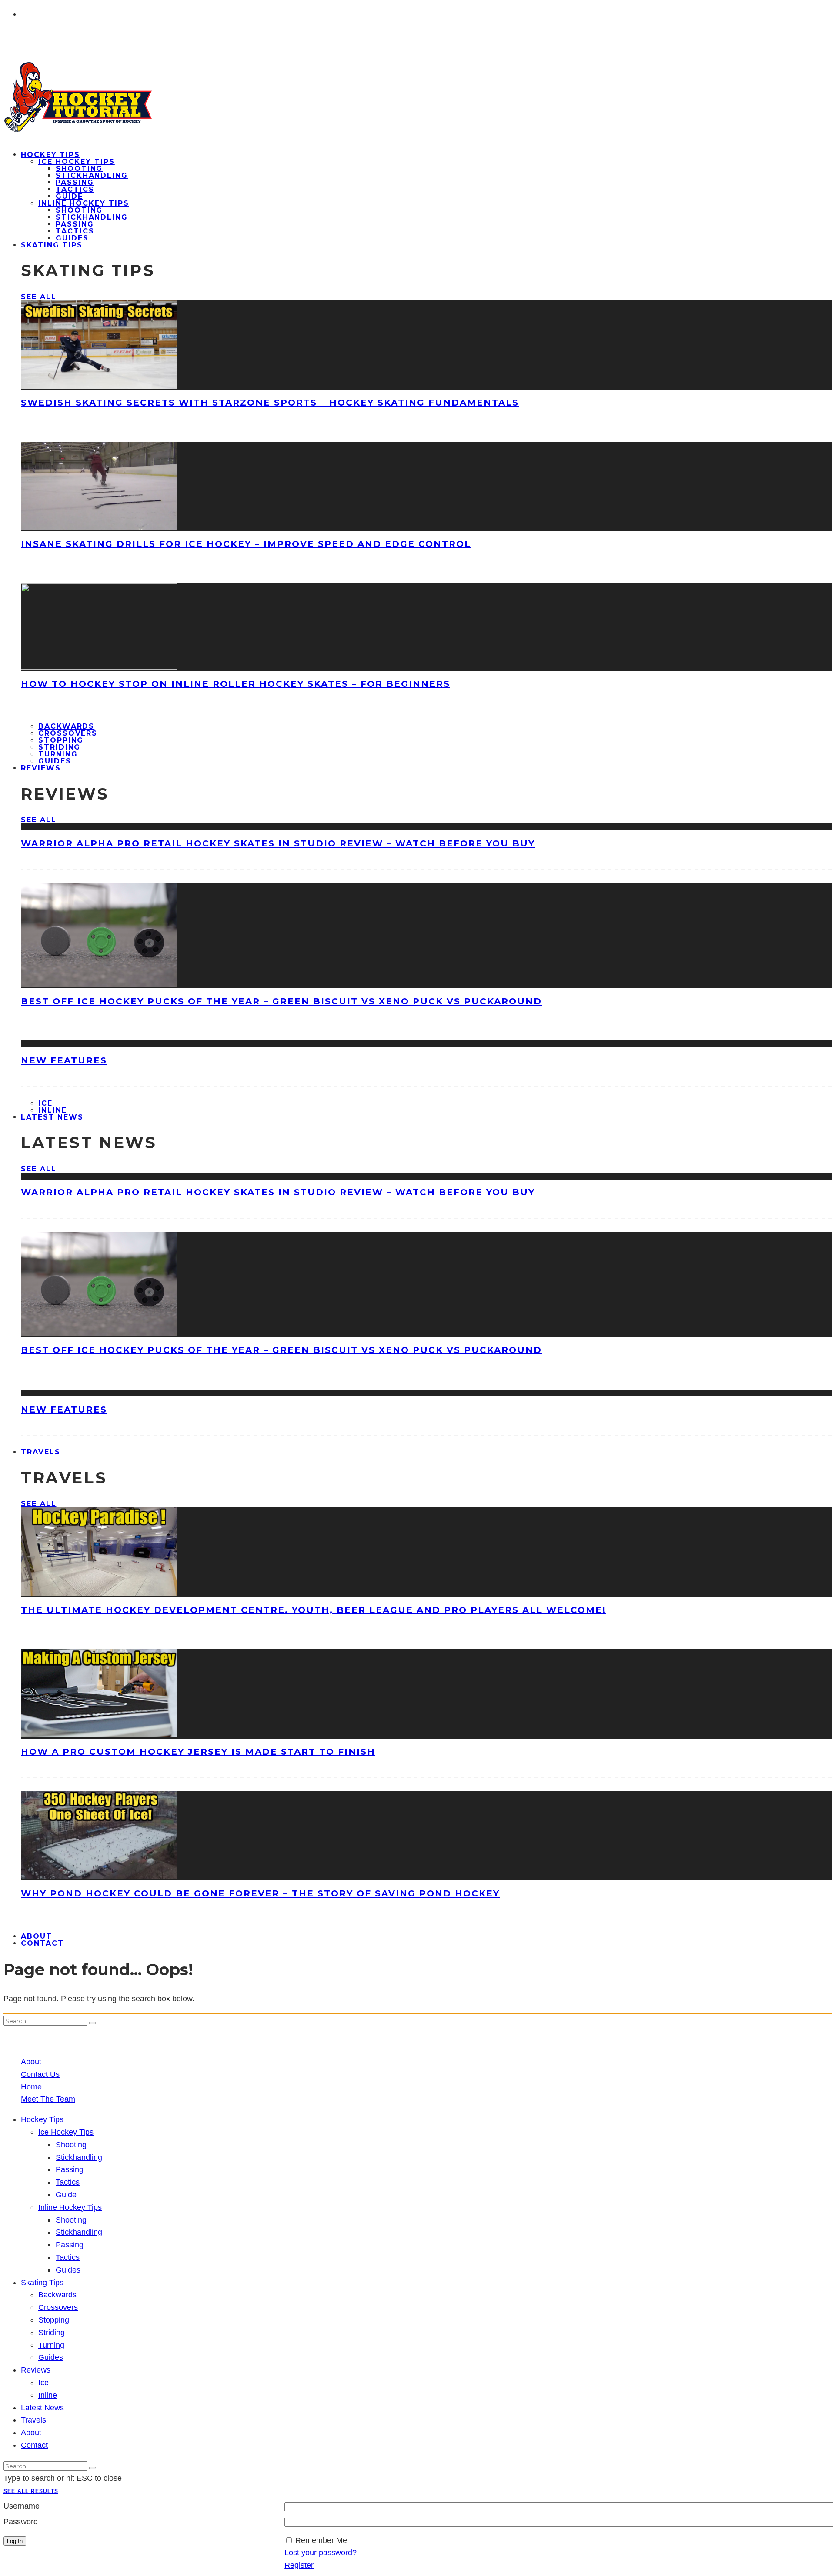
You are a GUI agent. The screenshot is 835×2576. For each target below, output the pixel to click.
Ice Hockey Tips (77, 162)
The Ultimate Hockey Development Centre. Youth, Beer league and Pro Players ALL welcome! (313, 1610)
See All (38, 297)
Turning (58, 754)
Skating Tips (52, 245)
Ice (45, 1103)
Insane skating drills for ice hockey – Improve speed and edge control (246, 544)
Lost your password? (321, 2553)
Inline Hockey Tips (84, 203)
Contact (42, 1943)
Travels (40, 1452)
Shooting (79, 168)
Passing (75, 182)
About (31, 2062)
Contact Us (40, 2074)
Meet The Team (48, 2099)
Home (31, 2087)
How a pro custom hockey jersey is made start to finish (198, 1752)
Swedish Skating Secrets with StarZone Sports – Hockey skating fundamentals (270, 403)
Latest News (52, 1117)
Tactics (75, 189)
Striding (59, 747)
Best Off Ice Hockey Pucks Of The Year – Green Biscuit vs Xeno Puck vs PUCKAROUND (281, 1001)
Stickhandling (92, 175)
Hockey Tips (50, 155)
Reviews (41, 768)
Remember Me (321, 2540)
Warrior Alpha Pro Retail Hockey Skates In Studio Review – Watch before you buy (278, 843)
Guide (69, 196)
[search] (93, 2023)
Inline (48, 2395)
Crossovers (68, 733)
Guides (68, 2270)
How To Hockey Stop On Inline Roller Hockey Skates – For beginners (235, 684)
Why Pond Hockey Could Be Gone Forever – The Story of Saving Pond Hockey (260, 1893)
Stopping (61, 740)
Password (21, 2522)
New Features (64, 1060)
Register (299, 2565)
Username (22, 2506)
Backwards (66, 726)
